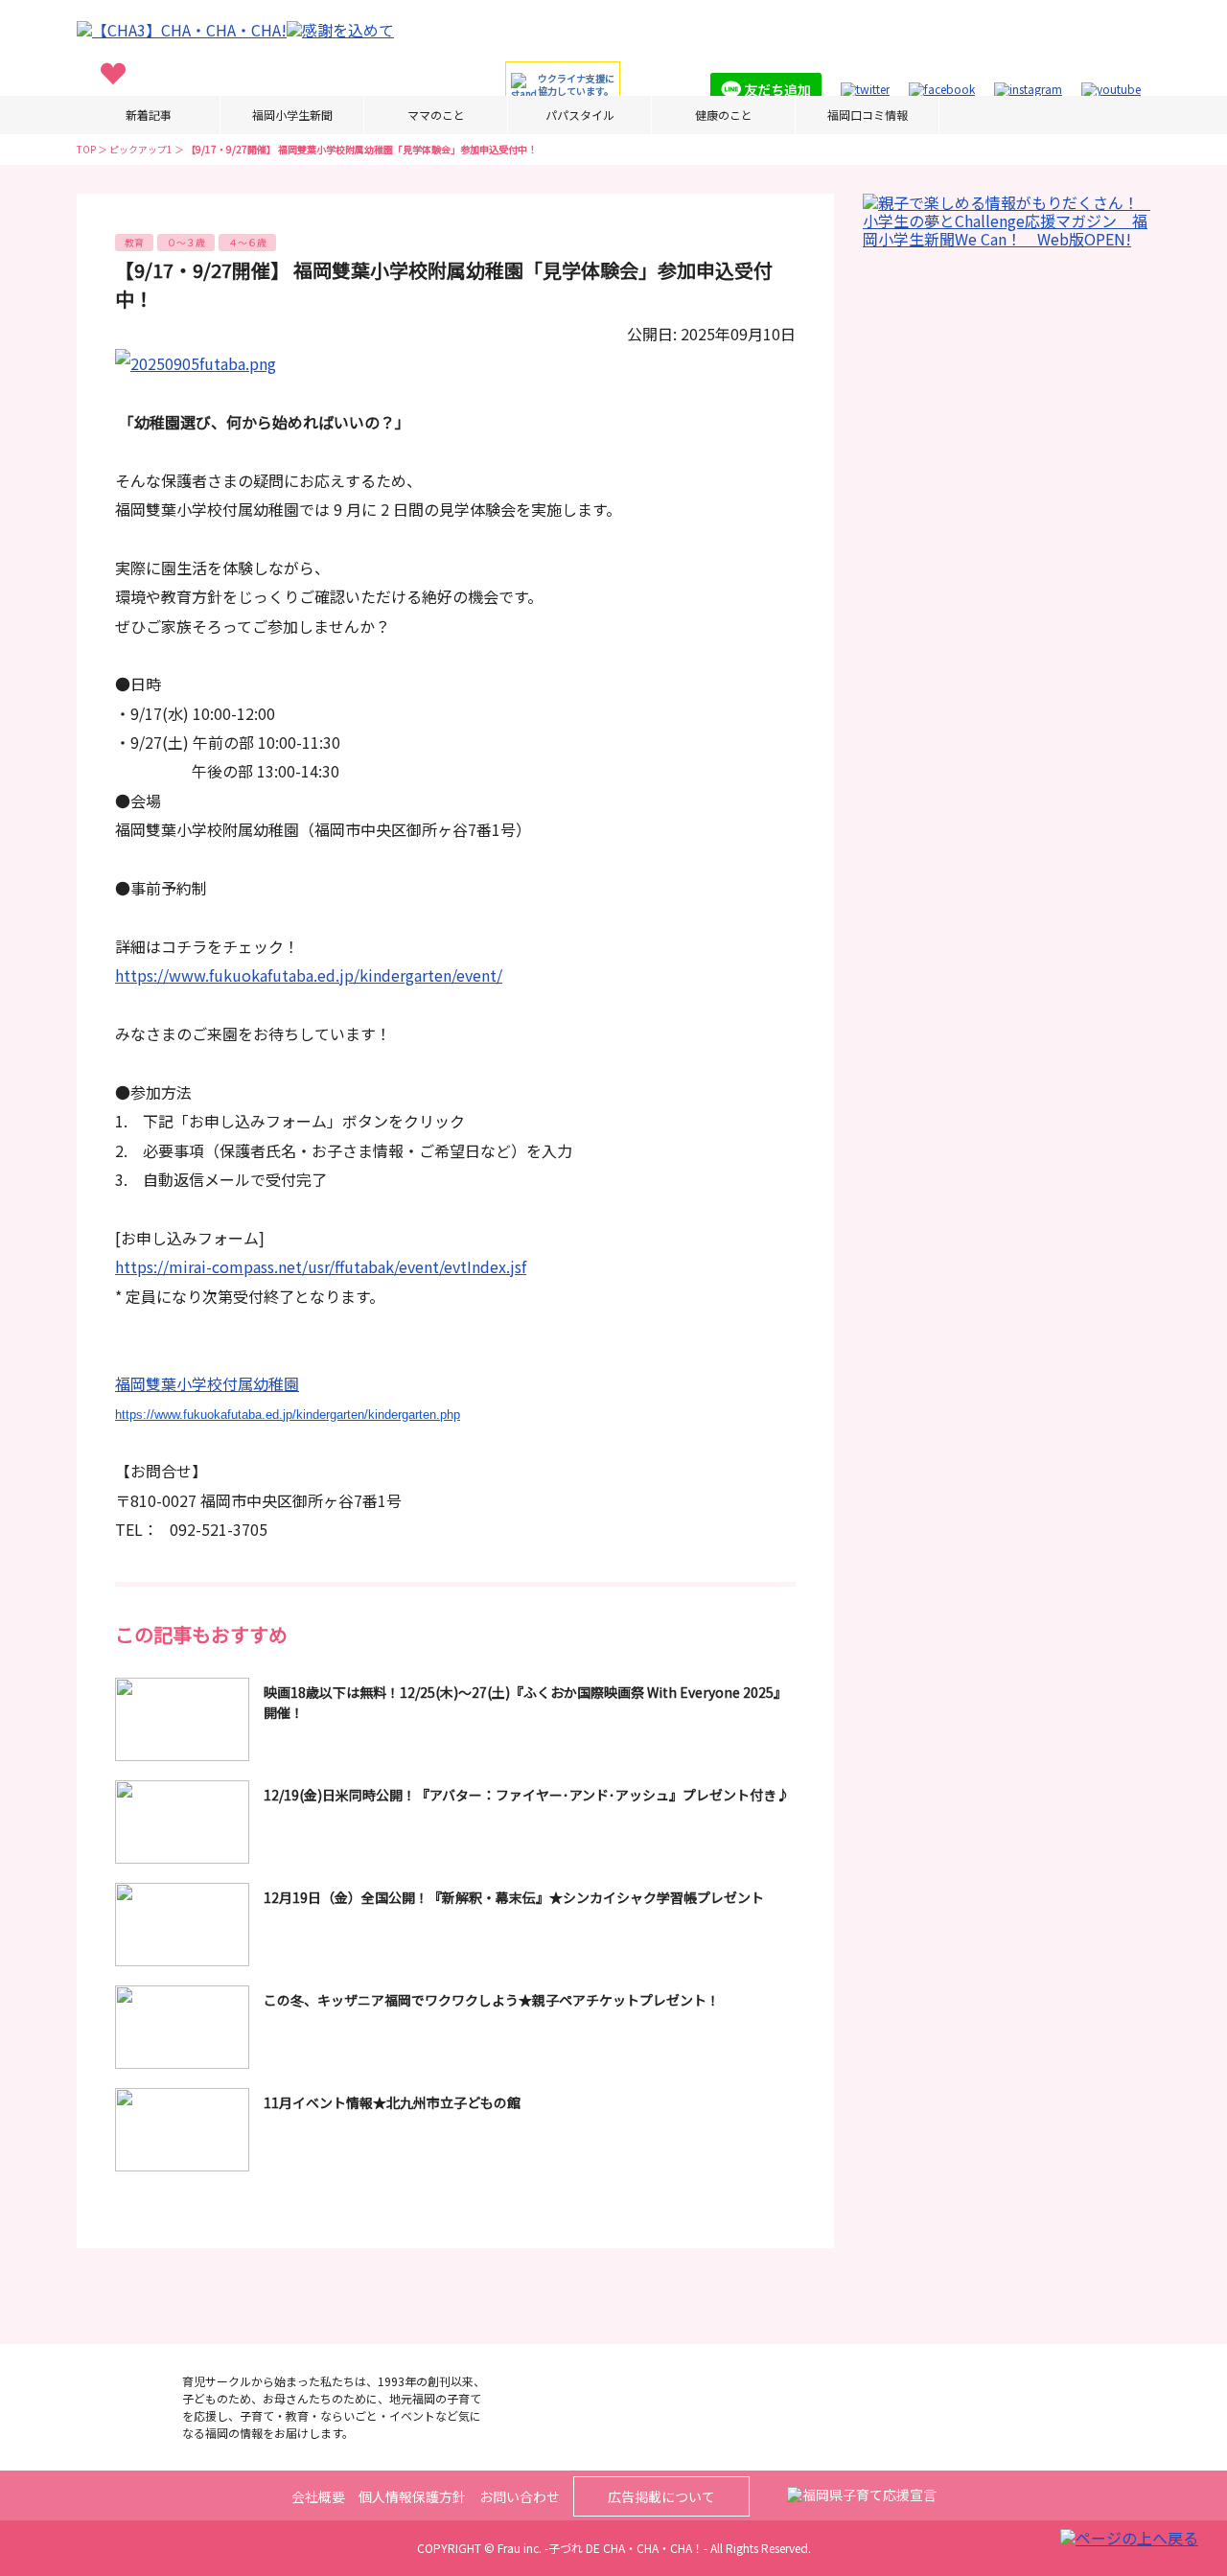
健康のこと (724, 115)
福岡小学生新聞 (292, 115)
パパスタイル (580, 115)
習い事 (186, 102)
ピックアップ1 (141, 149)
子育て (113, 102)
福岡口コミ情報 (868, 115)
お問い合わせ (520, 2496)
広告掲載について (661, 2496)
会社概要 (318, 2496)
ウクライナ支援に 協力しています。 (576, 84)
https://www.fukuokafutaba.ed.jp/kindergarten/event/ (309, 975)
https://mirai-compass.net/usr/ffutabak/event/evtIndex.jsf (321, 1266)
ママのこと (436, 115)
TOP (86, 149)
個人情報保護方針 (412, 2496)
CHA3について (428, 102)
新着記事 (149, 115)
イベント (325, 102)
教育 (252, 102)
